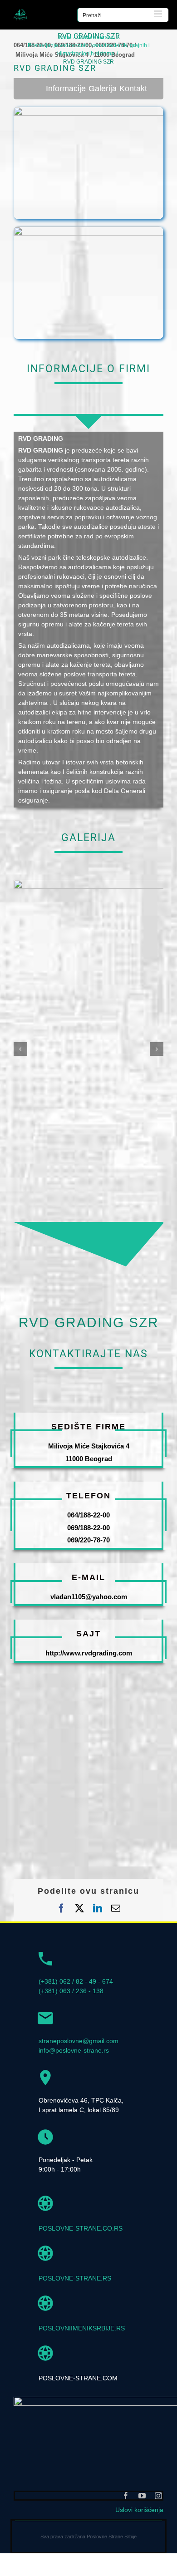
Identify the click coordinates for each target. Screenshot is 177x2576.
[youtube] (142, 2496)
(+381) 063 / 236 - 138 (71, 1991)
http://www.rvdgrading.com (89, 1653)
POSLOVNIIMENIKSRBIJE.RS (82, 2328)
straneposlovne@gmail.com (79, 2041)
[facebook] (126, 2496)
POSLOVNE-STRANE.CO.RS (81, 2228)
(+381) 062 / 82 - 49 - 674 (76, 1981)
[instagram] (158, 2496)
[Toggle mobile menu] (159, 14)
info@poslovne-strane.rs (74, 2050)
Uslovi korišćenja (139, 2510)
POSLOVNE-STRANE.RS (75, 2278)
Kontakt (133, 89)
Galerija (103, 89)
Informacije (66, 89)
